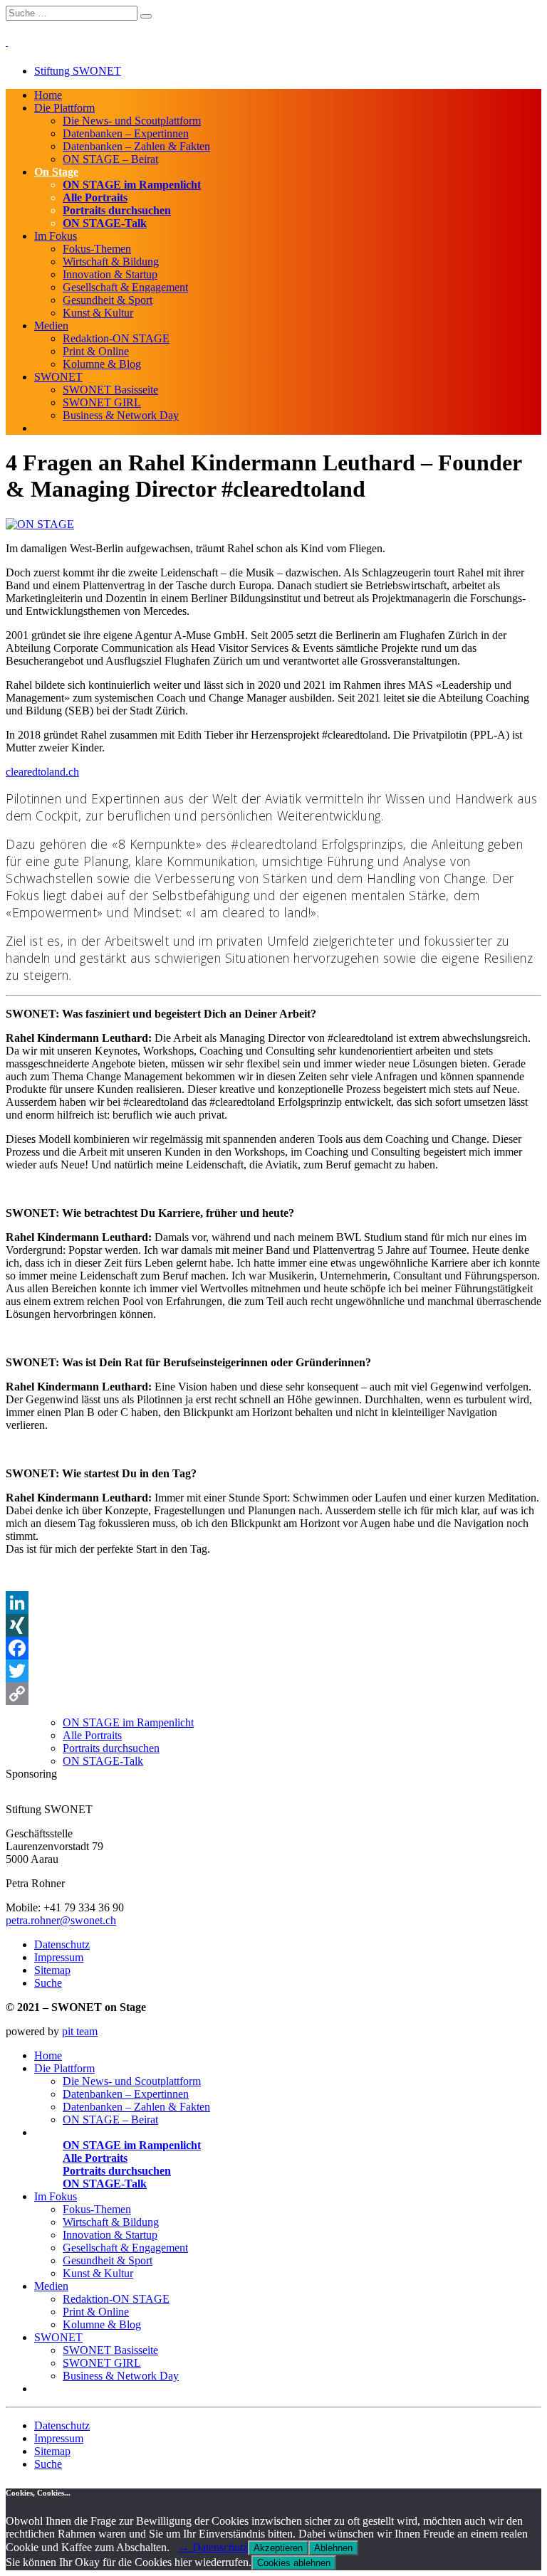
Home (48, 95)
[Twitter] (273, 1671)
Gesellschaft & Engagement (125, 287)
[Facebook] (273, 1648)
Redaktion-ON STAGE (116, 338)
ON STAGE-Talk (105, 223)
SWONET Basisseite (110, 390)
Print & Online (96, 351)
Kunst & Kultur (98, 313)
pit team (80, 2031)
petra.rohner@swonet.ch (61, 1920)
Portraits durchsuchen (117, 210)
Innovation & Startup (110, 274)
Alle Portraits (95, 197)
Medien (51, 326)
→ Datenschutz (213, 2547)
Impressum (59, 1957)
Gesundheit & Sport (108, 300)
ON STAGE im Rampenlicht (132, 185)
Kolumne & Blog (102, 364)
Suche (48, 1983)
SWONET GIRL (102, 402)
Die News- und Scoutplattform (132, 121)
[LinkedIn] (273, 1603)
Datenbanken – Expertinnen (126, 133)
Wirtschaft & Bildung (111, 262)
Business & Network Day (121, 415)
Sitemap (52, 1970)
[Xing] (277, 1796)
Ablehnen (333, 2548)
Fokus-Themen (97, 249)
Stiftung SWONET (78, 71)
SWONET (58, 377)
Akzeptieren (278, 2548)
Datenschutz (62, 1944)
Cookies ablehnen (294, 2563)
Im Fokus (56, 236)
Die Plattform (64, 108)
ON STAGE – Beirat (110, 159)
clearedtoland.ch (42, 772)
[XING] (273, 1625)
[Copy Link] (273, 1694)
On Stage (56, 172)
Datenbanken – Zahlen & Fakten (136, 146)
